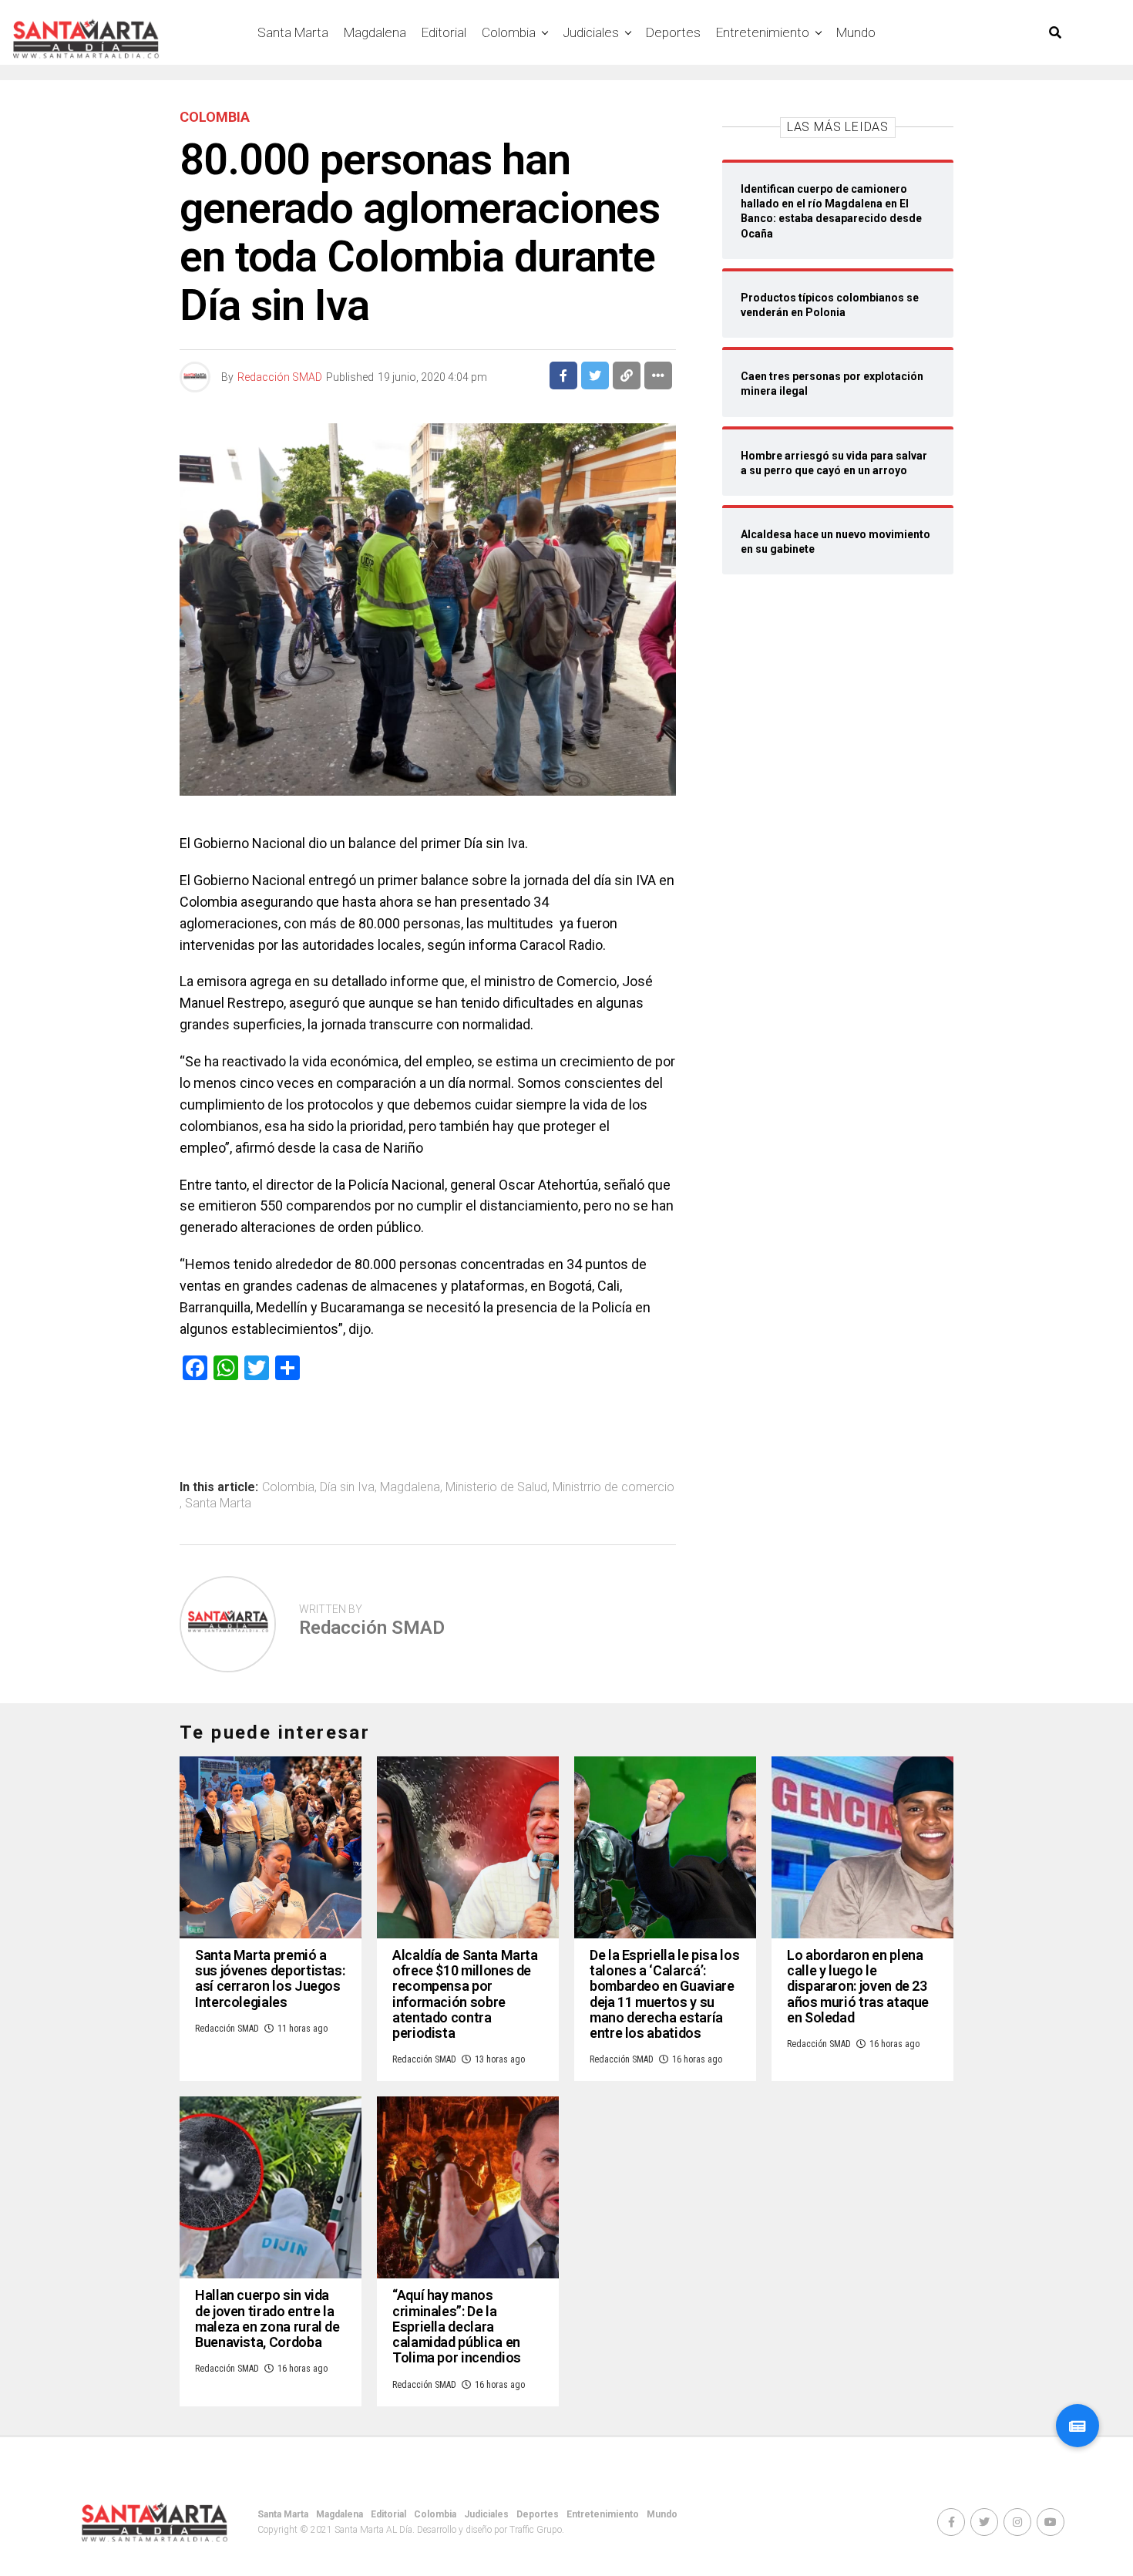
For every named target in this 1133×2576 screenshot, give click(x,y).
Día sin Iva (347, 1487)
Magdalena (375, 32)
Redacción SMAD (280, 377)
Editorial (444, 32)
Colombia (509, 32)
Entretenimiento (763, 32)
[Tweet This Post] (595, 375)
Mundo (856, 32)
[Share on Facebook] (563, 375)
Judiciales (591, 32)
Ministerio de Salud (496, 1487)
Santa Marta (293, 32)
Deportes (673, 32)
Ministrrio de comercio (614, 1487)
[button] (1078, 2426)
